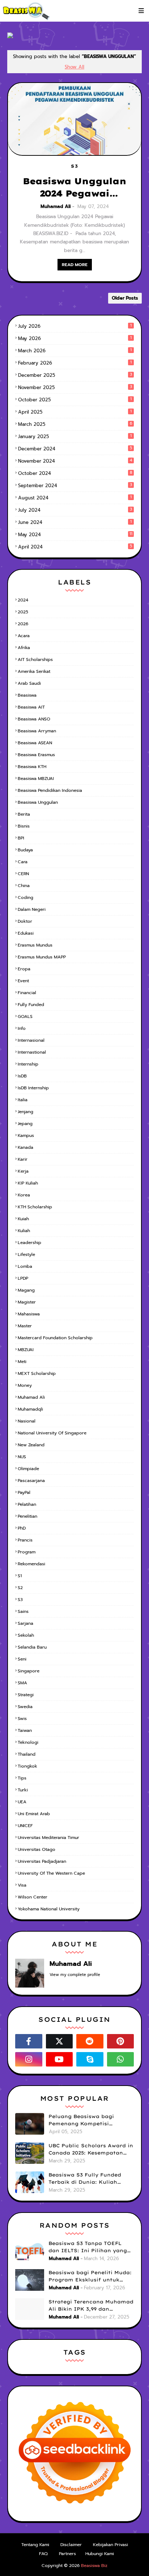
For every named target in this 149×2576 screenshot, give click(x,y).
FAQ (43, 2554)
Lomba (25, 1266)
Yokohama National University (49, 1909)
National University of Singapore (52, 1433)
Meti (22, 1362)
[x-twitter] (59, 2041)
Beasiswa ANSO (34, 719)
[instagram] (29, 2059)
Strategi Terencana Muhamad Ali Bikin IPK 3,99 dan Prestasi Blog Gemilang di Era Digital (91, 2306)
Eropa (24, 969)
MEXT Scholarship (37, 1373)
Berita (24, 814)
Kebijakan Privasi (110, 2545)
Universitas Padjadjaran (42, 1861)
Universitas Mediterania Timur (48, 1838)
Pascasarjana (31, 1481)
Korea (24, 1195)
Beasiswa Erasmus (36, 755)
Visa (22, 1885)
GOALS (25, 1016)
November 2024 (75, 461)
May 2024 (75, 535)
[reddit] (90, 2041)
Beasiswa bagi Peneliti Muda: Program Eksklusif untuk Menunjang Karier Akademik (90, 2276)
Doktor (25, 921)
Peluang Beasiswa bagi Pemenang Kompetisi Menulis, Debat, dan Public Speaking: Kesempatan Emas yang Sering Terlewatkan (90, 2120)
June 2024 (75, 522)
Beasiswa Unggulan (38, 802)
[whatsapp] (121, 2059)
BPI (21, 838)
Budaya (25, 850)
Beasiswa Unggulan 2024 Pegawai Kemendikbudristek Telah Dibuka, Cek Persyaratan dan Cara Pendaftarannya (74, 188)
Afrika (24, 648)
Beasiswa (27, 695)
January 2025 (75, 436)
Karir (23, 1159)
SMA (22, 1683)
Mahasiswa (29, 1314)
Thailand (27, 1754)
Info (22, 1028)
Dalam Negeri (32, 909)
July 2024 (75, 510)
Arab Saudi (29, 683)
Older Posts (125, 298)
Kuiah (23, 1219)
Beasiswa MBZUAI (36, 778)
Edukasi (26, 933)
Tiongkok (27, 1766)
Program (27, 1552)
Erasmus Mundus (35, 945)
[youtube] (59, 2059)
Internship (28, 1064)
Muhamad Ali (56, 206)
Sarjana (25, 1623)
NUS (22, 1457)
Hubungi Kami (100, 2554)
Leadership (29, 1243)
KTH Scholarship (35, 1207)
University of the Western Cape (51, 1873)
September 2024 (75, 486)
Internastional (32, 1052)
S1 (20, 1576)
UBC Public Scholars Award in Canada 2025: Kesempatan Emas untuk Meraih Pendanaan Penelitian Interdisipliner (91, 2149)
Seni (22, 1659)
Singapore (29, 1671)
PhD (22, 1528)
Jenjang (25, 1112)
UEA (22, 1802)
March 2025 (75, 424)
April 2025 (75, 412)
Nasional (27, 1421)
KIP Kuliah (28, 1183)
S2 (20, 1588)
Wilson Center (33, 1897)
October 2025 (75, 400)
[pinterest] (121, 2041)
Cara (23, 862)
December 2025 (75, 375)
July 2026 (75, 326)
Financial (27, 993)
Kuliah (24, 1231)
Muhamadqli (30, 1409)
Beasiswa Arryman (37, 731)
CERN (23, 874)
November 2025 (75, 387)
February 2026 (75, 363)
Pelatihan (27, 1504)
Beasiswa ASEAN (35, 743)
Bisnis (24, 826)
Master (25, 1326)
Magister (27, 1302)
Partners (67, 2554)
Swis (22, 1719)
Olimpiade (28, 1469)
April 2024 (75, 547)
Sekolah (26, 1635)
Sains (23, 1611)
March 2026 (75, 351)
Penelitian (27, 1516)
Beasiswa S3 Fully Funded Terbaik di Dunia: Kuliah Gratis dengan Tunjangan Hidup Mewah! (85, 2179)
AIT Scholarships (35, 660)
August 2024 (75, 498)
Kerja (23, 1171)
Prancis (25, 1540)
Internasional (31, 1040)
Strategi (26, 1695)
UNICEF (25, 1826)
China (24, 886)
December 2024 (75, 449)
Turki (23, 1790)
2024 (23, 600)
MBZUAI (26, 1350)
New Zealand (31, 1445)
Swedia (25, 1707)
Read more (75, 265)
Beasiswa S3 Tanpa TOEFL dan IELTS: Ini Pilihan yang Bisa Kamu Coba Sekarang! (88, 2247)
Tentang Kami (35, 2545)
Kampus (26, 1135)
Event (23, 981)
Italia (23, 1100)
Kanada (25, 1147)
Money (25, 1385)
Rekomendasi (31, 1564)
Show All (74, 67)
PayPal (24, 1492)
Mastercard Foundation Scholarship (55, 1338)
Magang (26, 1290)
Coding (25, 897)
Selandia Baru (32, 1647)
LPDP (23, 1278)
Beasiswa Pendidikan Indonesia (50, 790)
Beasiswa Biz (94, 2566)
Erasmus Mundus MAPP (42, 957)
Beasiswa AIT (31, 707)
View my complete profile (75, 1975)
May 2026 (75, 338)
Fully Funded (31, 1005)
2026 (23, 624)
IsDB (22, 1076)
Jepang (25, 1124)
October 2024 (75, 473)
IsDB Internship (33, 1088)
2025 (23, 612)
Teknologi (28, 1742)
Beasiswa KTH (32, 767)
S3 (20, 1600)
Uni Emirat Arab (34, 1814)
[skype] (90, 2059)
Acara (24, 636)
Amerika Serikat (34, 671)
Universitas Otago (37, 1849)
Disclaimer (71, 2545)
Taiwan (25, 1730)
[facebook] (29, 2041)
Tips (22, 1778)
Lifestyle (26, 1254)
